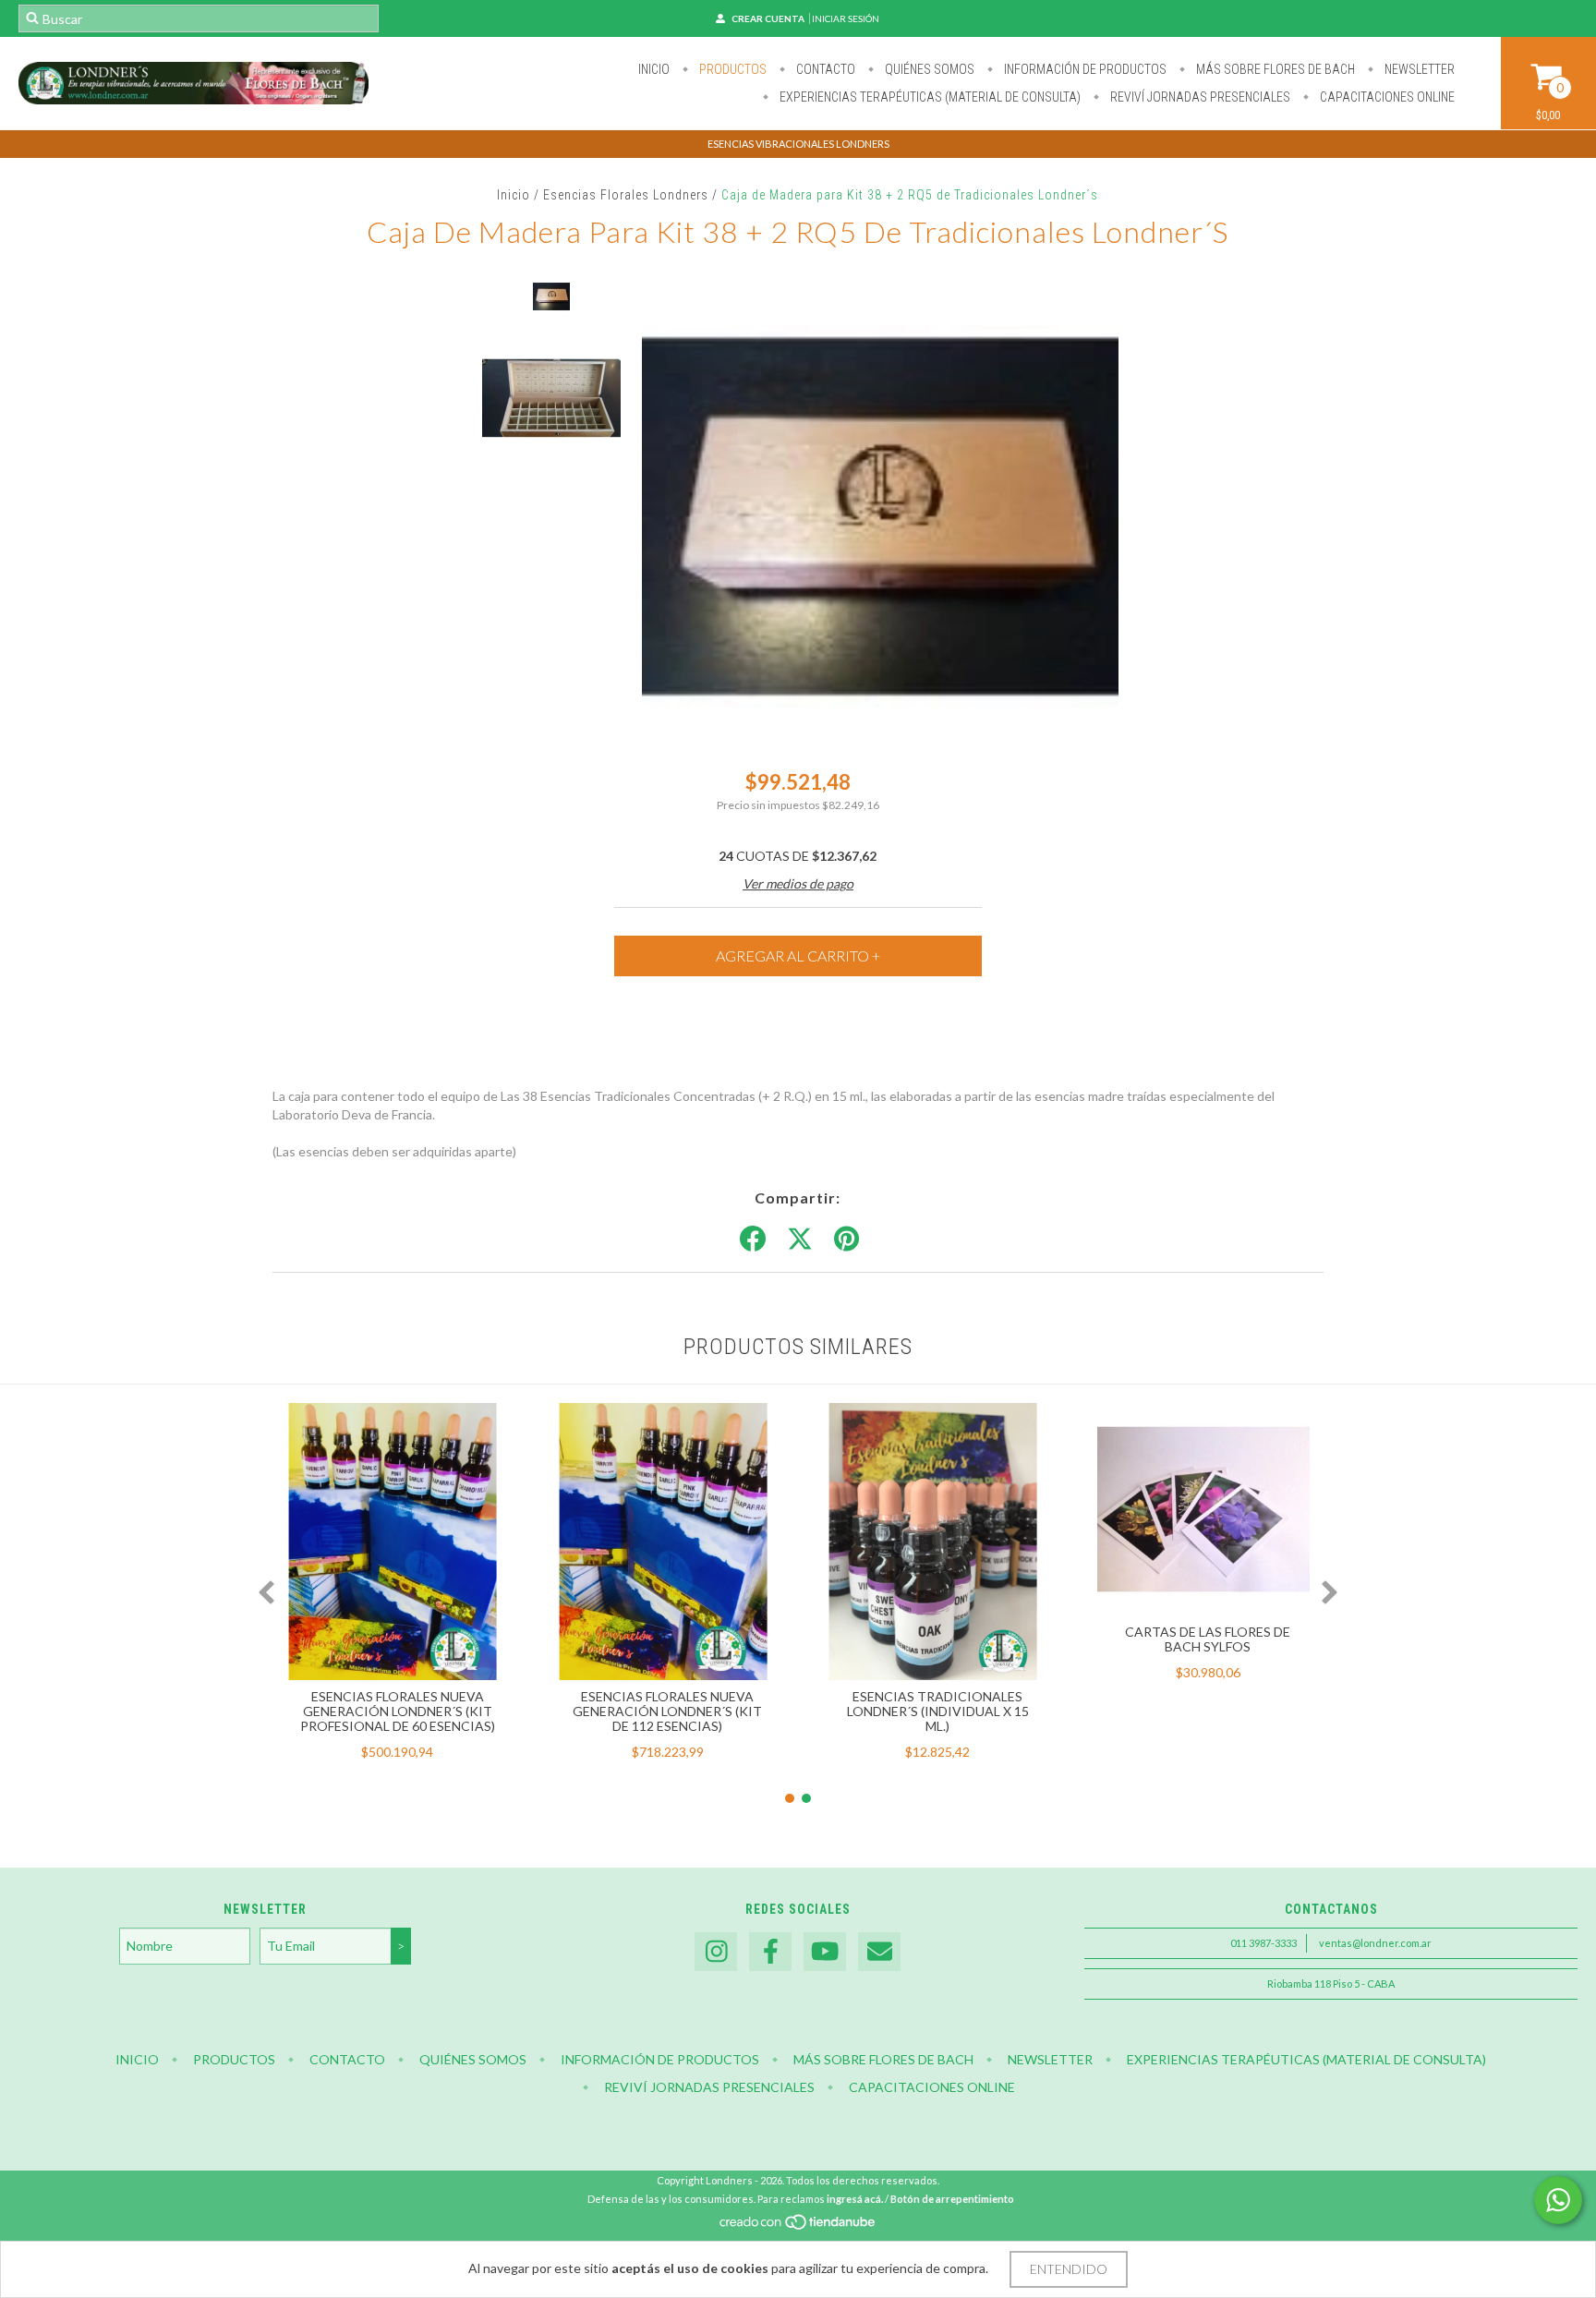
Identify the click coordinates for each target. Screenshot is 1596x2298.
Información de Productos (1084, 69)
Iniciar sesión (846, 18)
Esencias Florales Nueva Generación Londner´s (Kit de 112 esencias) (667, 1711)
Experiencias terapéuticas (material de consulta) (929, 97)
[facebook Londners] (770, 1952)
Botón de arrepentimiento (952, 2199)
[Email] (879, 1952)
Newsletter (1418, 69)
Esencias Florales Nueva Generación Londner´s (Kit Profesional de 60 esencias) (398, 1711)
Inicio (654, 69)
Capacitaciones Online (1386, 97)
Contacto (824, 69)
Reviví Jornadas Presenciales (1199, 97)
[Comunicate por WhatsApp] (1558, 2200)
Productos (731, 69)
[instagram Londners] (716, 1952)
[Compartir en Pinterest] (846, 1240)
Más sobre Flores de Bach (1274, 69)
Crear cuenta (768, 18)
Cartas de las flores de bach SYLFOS (1208, 1639)
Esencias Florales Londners (626, 195)
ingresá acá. (855, 2199)
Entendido (1069, 2269)
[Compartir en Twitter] (800, 1240)
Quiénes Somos (928, 69)
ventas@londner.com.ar (1375, 1943)
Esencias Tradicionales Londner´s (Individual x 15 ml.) (938, 1711)
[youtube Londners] (825, 1952)
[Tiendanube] (798, 2226)
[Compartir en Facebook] (753, 1240)
